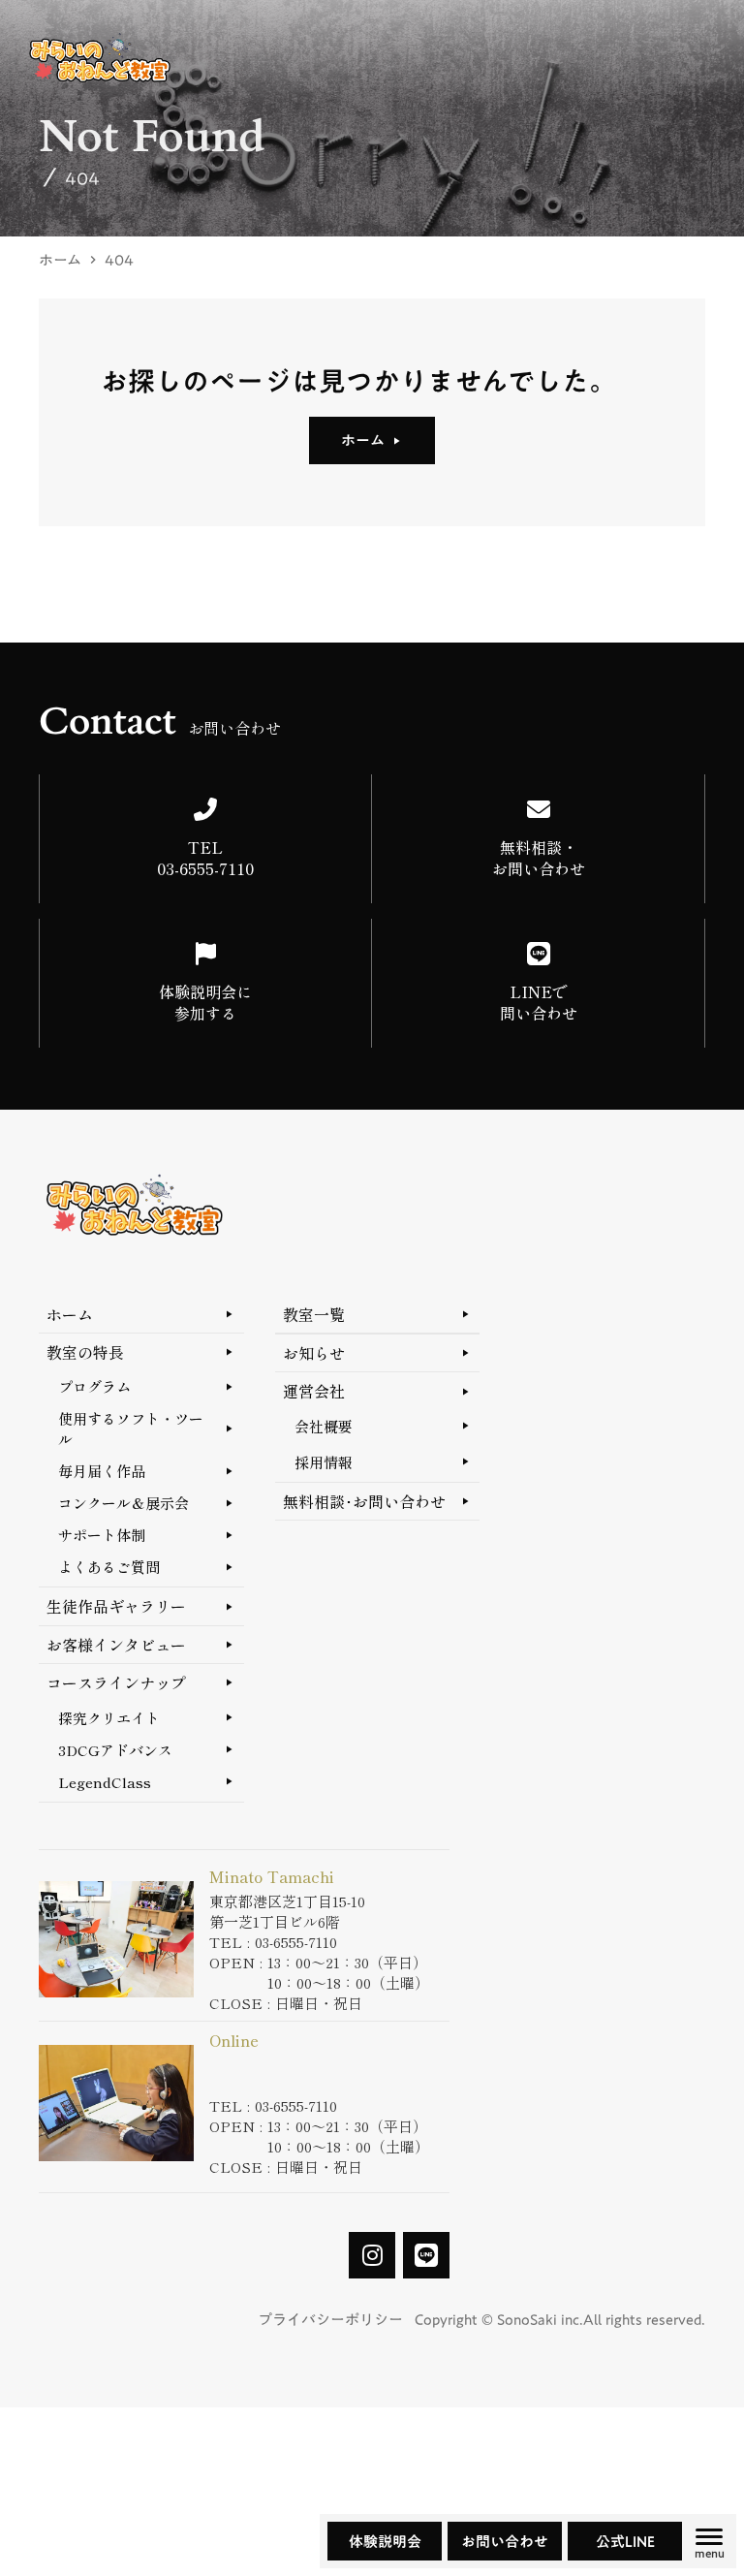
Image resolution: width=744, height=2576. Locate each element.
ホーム (60, 260)
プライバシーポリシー (330, 2320)
